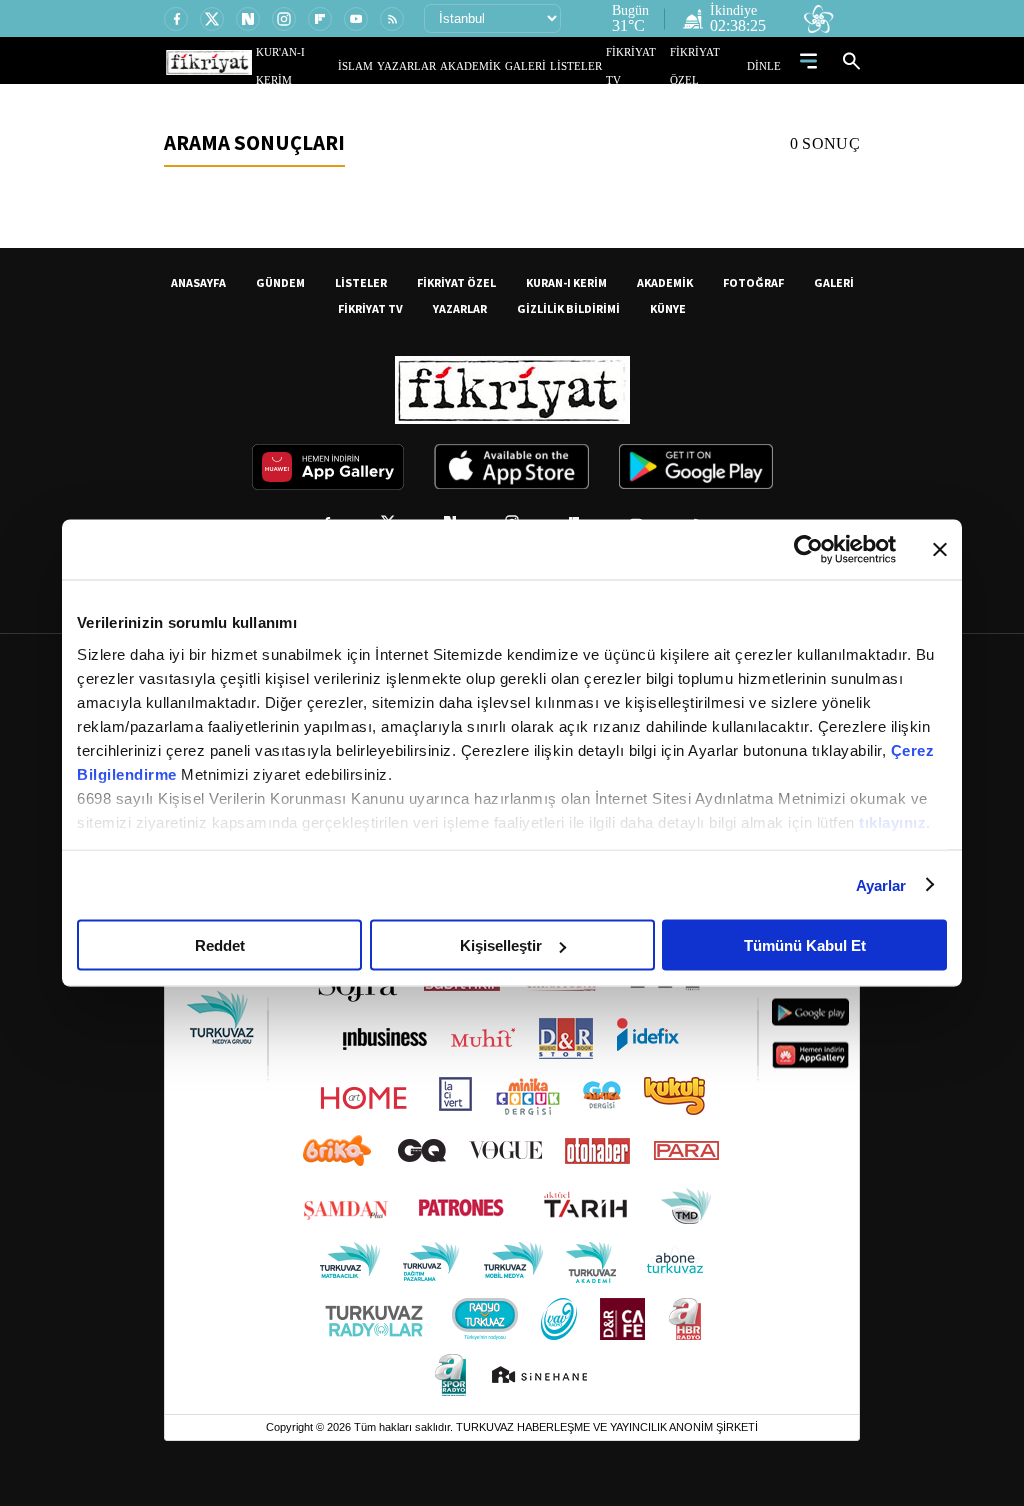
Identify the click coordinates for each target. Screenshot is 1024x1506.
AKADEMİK (499, 65)
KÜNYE (668, 308)
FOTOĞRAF (753, 282)
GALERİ (545, 65)
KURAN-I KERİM (566, 282)
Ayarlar (881, 884)
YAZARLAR (445, 65)
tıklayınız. (895, 821)
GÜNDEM (280, 282)
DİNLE (766, 65)
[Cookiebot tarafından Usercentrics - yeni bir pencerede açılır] (808, 550)
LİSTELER (590, 65)
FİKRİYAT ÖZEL (713, 65)
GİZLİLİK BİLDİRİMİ (568, 308)
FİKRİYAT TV (645, 65)
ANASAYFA (198, 282)
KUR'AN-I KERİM (345, 65)
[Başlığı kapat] (940, 550)
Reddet (220, 945)
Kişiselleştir (501, 945)
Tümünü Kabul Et (805, 945)
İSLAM (401, 65)
